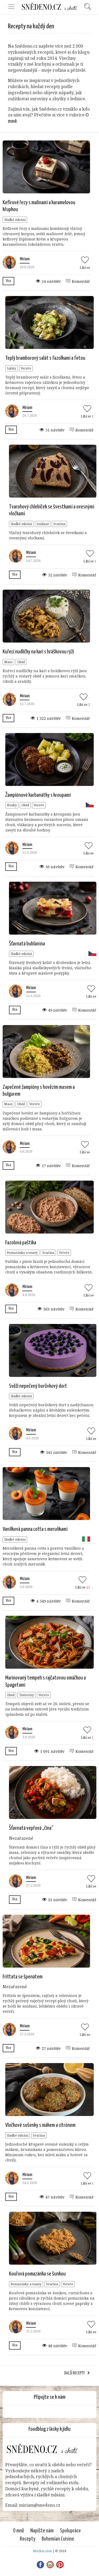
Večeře (26, 368)
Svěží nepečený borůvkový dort (38, 1386)
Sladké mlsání (15, 220)
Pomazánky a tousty (22, 1253)
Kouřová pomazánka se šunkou (37, 2274)
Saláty (11, 368)
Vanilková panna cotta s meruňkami (35, 1529)
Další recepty (74, 2373)
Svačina (59, 524)
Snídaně (43, 524)
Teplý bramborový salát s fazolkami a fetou (45, 358)
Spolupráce (70, 2531)
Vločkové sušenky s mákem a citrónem (40, 2125)
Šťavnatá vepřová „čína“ (31, 1828)
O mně (18, 2531)
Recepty (28, 2539)
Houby (12, 805)
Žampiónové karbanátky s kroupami (38, 795)
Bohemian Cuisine (58, 2539)
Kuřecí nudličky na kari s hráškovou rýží (38, 652)
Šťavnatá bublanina (27, 944)
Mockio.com (42, 2551)
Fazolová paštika (21, 1243)
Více (8, 281)
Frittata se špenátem (23, 1977)
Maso (8, 662)
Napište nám (42, 2531)
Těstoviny (27, 1695)
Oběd (21, 662)
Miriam (25, 259)
